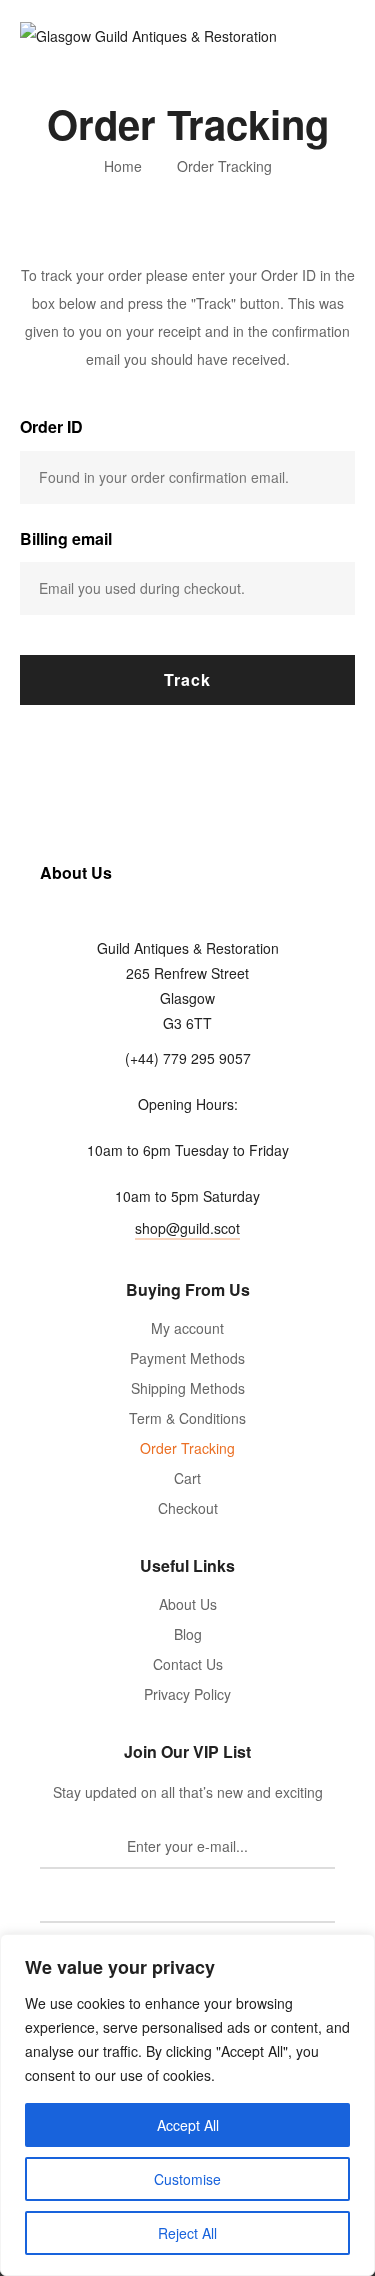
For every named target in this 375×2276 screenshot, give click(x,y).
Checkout (188, 1508)
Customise (187, 2179)
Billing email (66, 538)
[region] (187, 2105)
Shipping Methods (188, 1388)
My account (187, 1328)
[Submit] (187, 1901)
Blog (188, 1634)
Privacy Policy (187, 1694)
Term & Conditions (187, 1418)
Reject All (187, 2233)
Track (187, 679)
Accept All (188, 2125)
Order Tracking (187, 1448)
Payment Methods (187, 1358)
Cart (187, 1478)
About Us (188, 1604)
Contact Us (188, 1664)
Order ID (51, 426)
